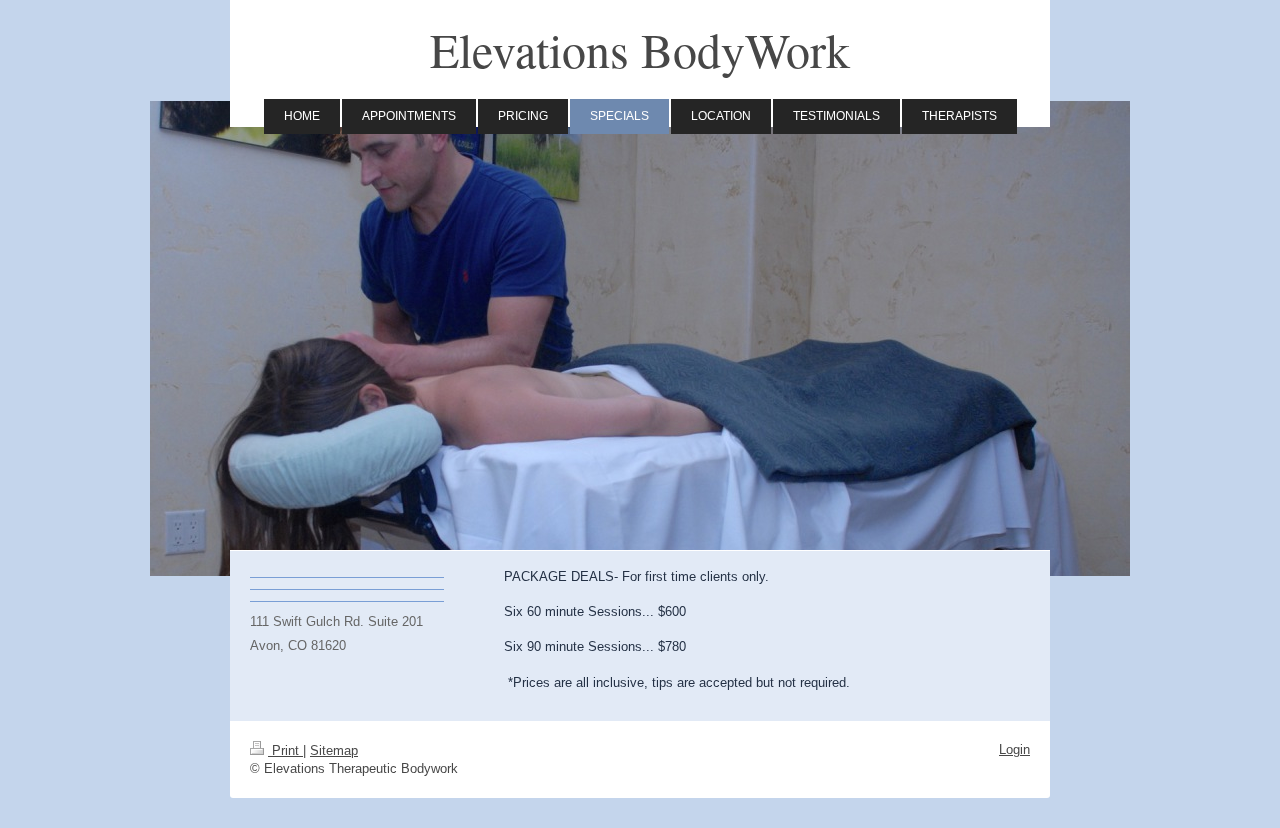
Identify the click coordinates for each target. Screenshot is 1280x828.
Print (285, 750)
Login (1014, 749)
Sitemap (334, 750)
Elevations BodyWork (640, 49)
